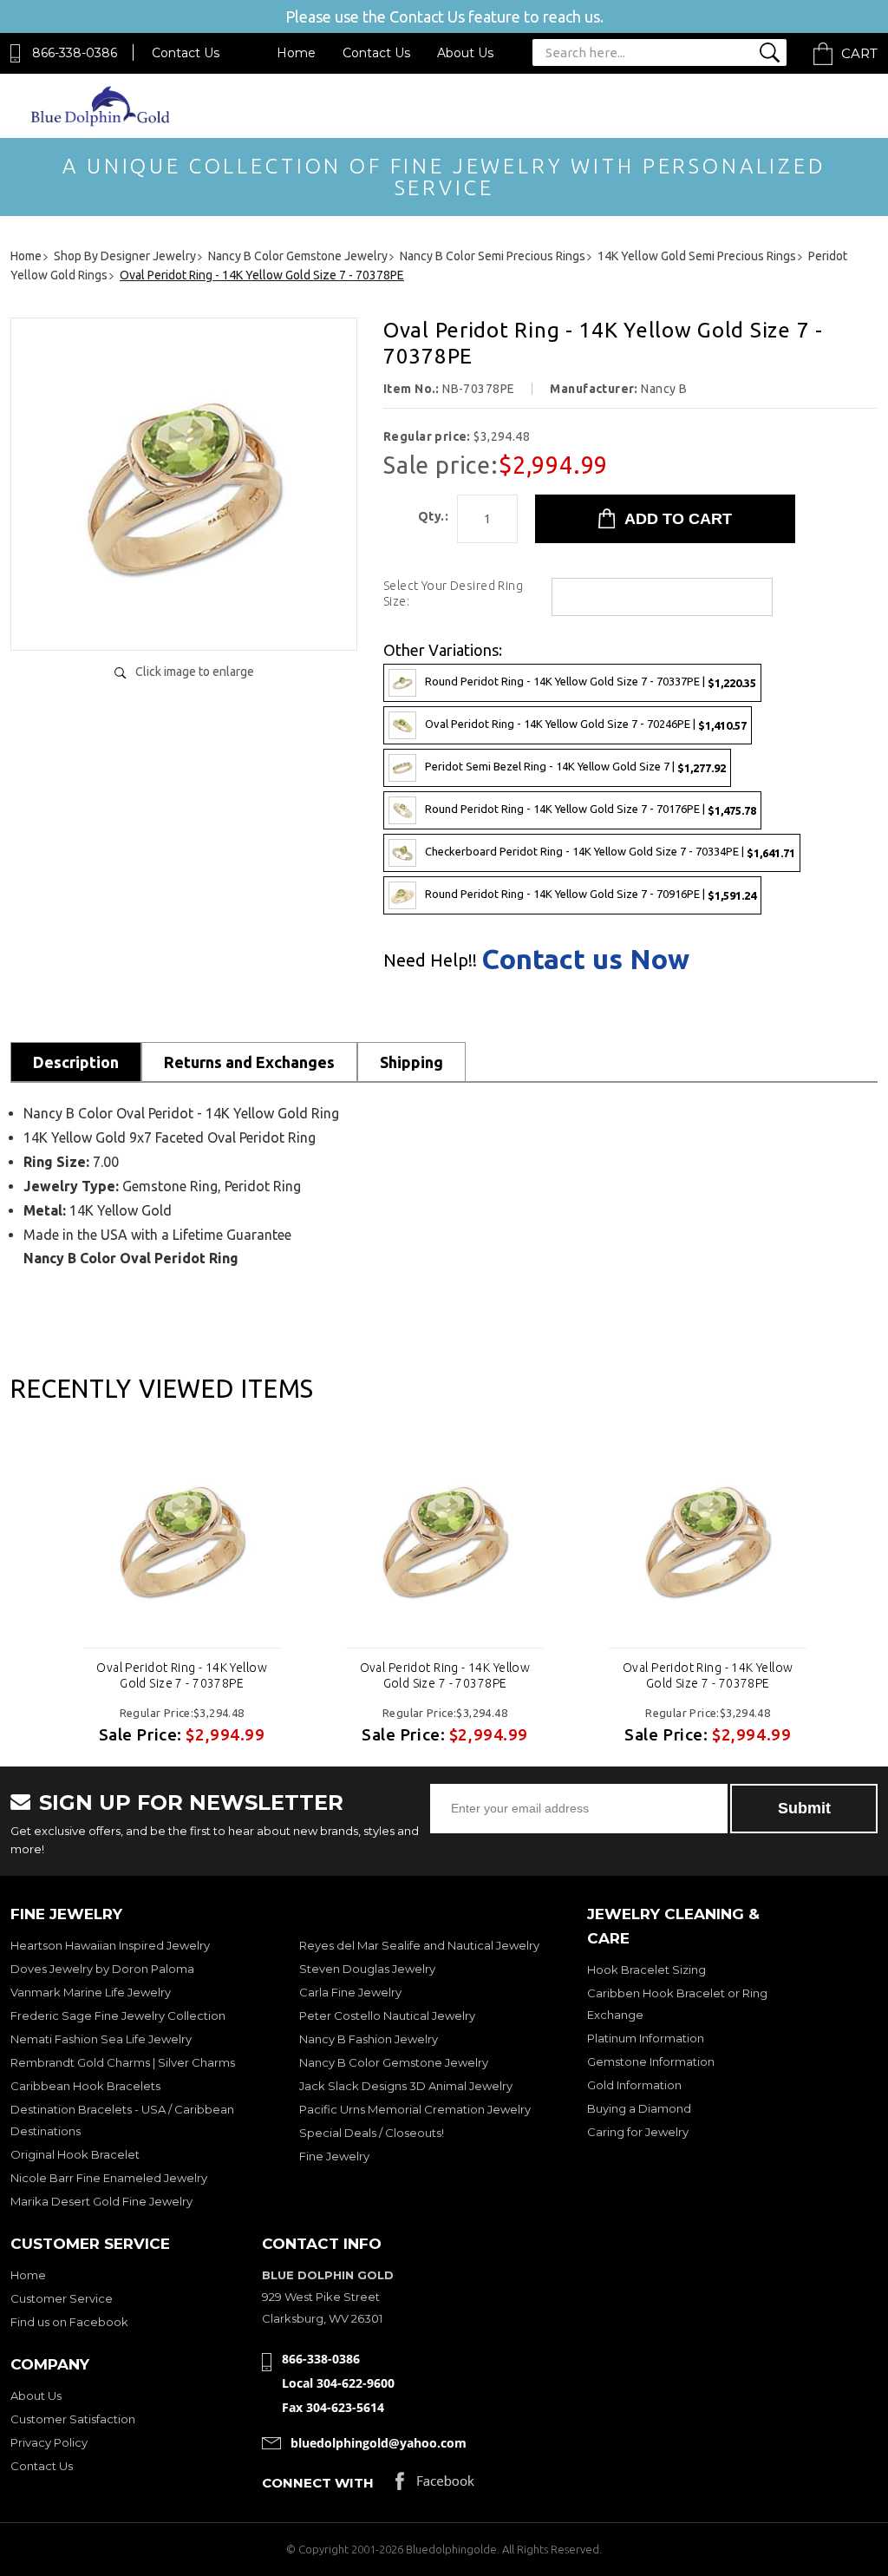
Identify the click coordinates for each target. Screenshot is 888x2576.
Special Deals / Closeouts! (372, 2133)
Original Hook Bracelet (75, 2154)
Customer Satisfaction (73, 2419)
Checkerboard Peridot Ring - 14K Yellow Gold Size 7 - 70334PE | (610, 852)
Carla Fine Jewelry (350, 1992)
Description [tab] (76, 1062)
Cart (859, 53)
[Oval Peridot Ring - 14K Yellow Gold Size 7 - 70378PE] (184, 619)
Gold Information (634, 2085)
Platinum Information (646, 2038)
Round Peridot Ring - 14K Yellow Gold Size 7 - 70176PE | (591, 809)
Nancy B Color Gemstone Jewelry (394, 2062)
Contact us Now (585, 959)
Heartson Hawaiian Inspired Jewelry (110, 1945)
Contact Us (186, 53)
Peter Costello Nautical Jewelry (387, 2016)
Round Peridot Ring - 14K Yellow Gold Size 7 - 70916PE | (591, 894)
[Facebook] (435, 2485)
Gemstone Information (651, 2061)
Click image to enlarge (195, 672)
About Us (465, 53)
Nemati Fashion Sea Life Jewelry (101, 2039)
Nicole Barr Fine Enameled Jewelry (109, 2178)
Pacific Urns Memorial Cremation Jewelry (415, 2109)
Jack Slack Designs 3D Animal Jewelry (406, 2086)
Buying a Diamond (639, 2108)
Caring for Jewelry (638, 2132)
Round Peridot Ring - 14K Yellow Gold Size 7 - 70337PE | (591, 682)
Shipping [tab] (411, 1062)
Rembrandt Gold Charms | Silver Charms (123, 2062)
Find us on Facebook (69, 2322)
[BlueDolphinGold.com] (101, 122)
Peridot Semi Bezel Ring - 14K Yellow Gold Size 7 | (575, 767)
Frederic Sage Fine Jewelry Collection (118, 2016)
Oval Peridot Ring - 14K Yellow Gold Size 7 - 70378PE (182, 1675)
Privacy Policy (49, 2442)
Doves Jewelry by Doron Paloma (102, 1969)
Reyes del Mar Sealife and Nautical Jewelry (419, 1945)
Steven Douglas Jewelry (367, 1969)
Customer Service (62, 2298)
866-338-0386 (75, 53)
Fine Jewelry (334, 2156)
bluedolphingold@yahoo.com (379, 2443)
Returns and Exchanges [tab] (249, 1062)
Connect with (318, 2483)
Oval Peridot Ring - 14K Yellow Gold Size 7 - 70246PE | (586, 724)
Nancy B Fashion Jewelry (369, 2039)
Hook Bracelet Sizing (646, 1970)
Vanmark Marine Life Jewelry (91, 1992)
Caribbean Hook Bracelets (85, 2086)
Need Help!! (430, 960)
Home (296, 53)
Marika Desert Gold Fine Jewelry (101, 2201)
